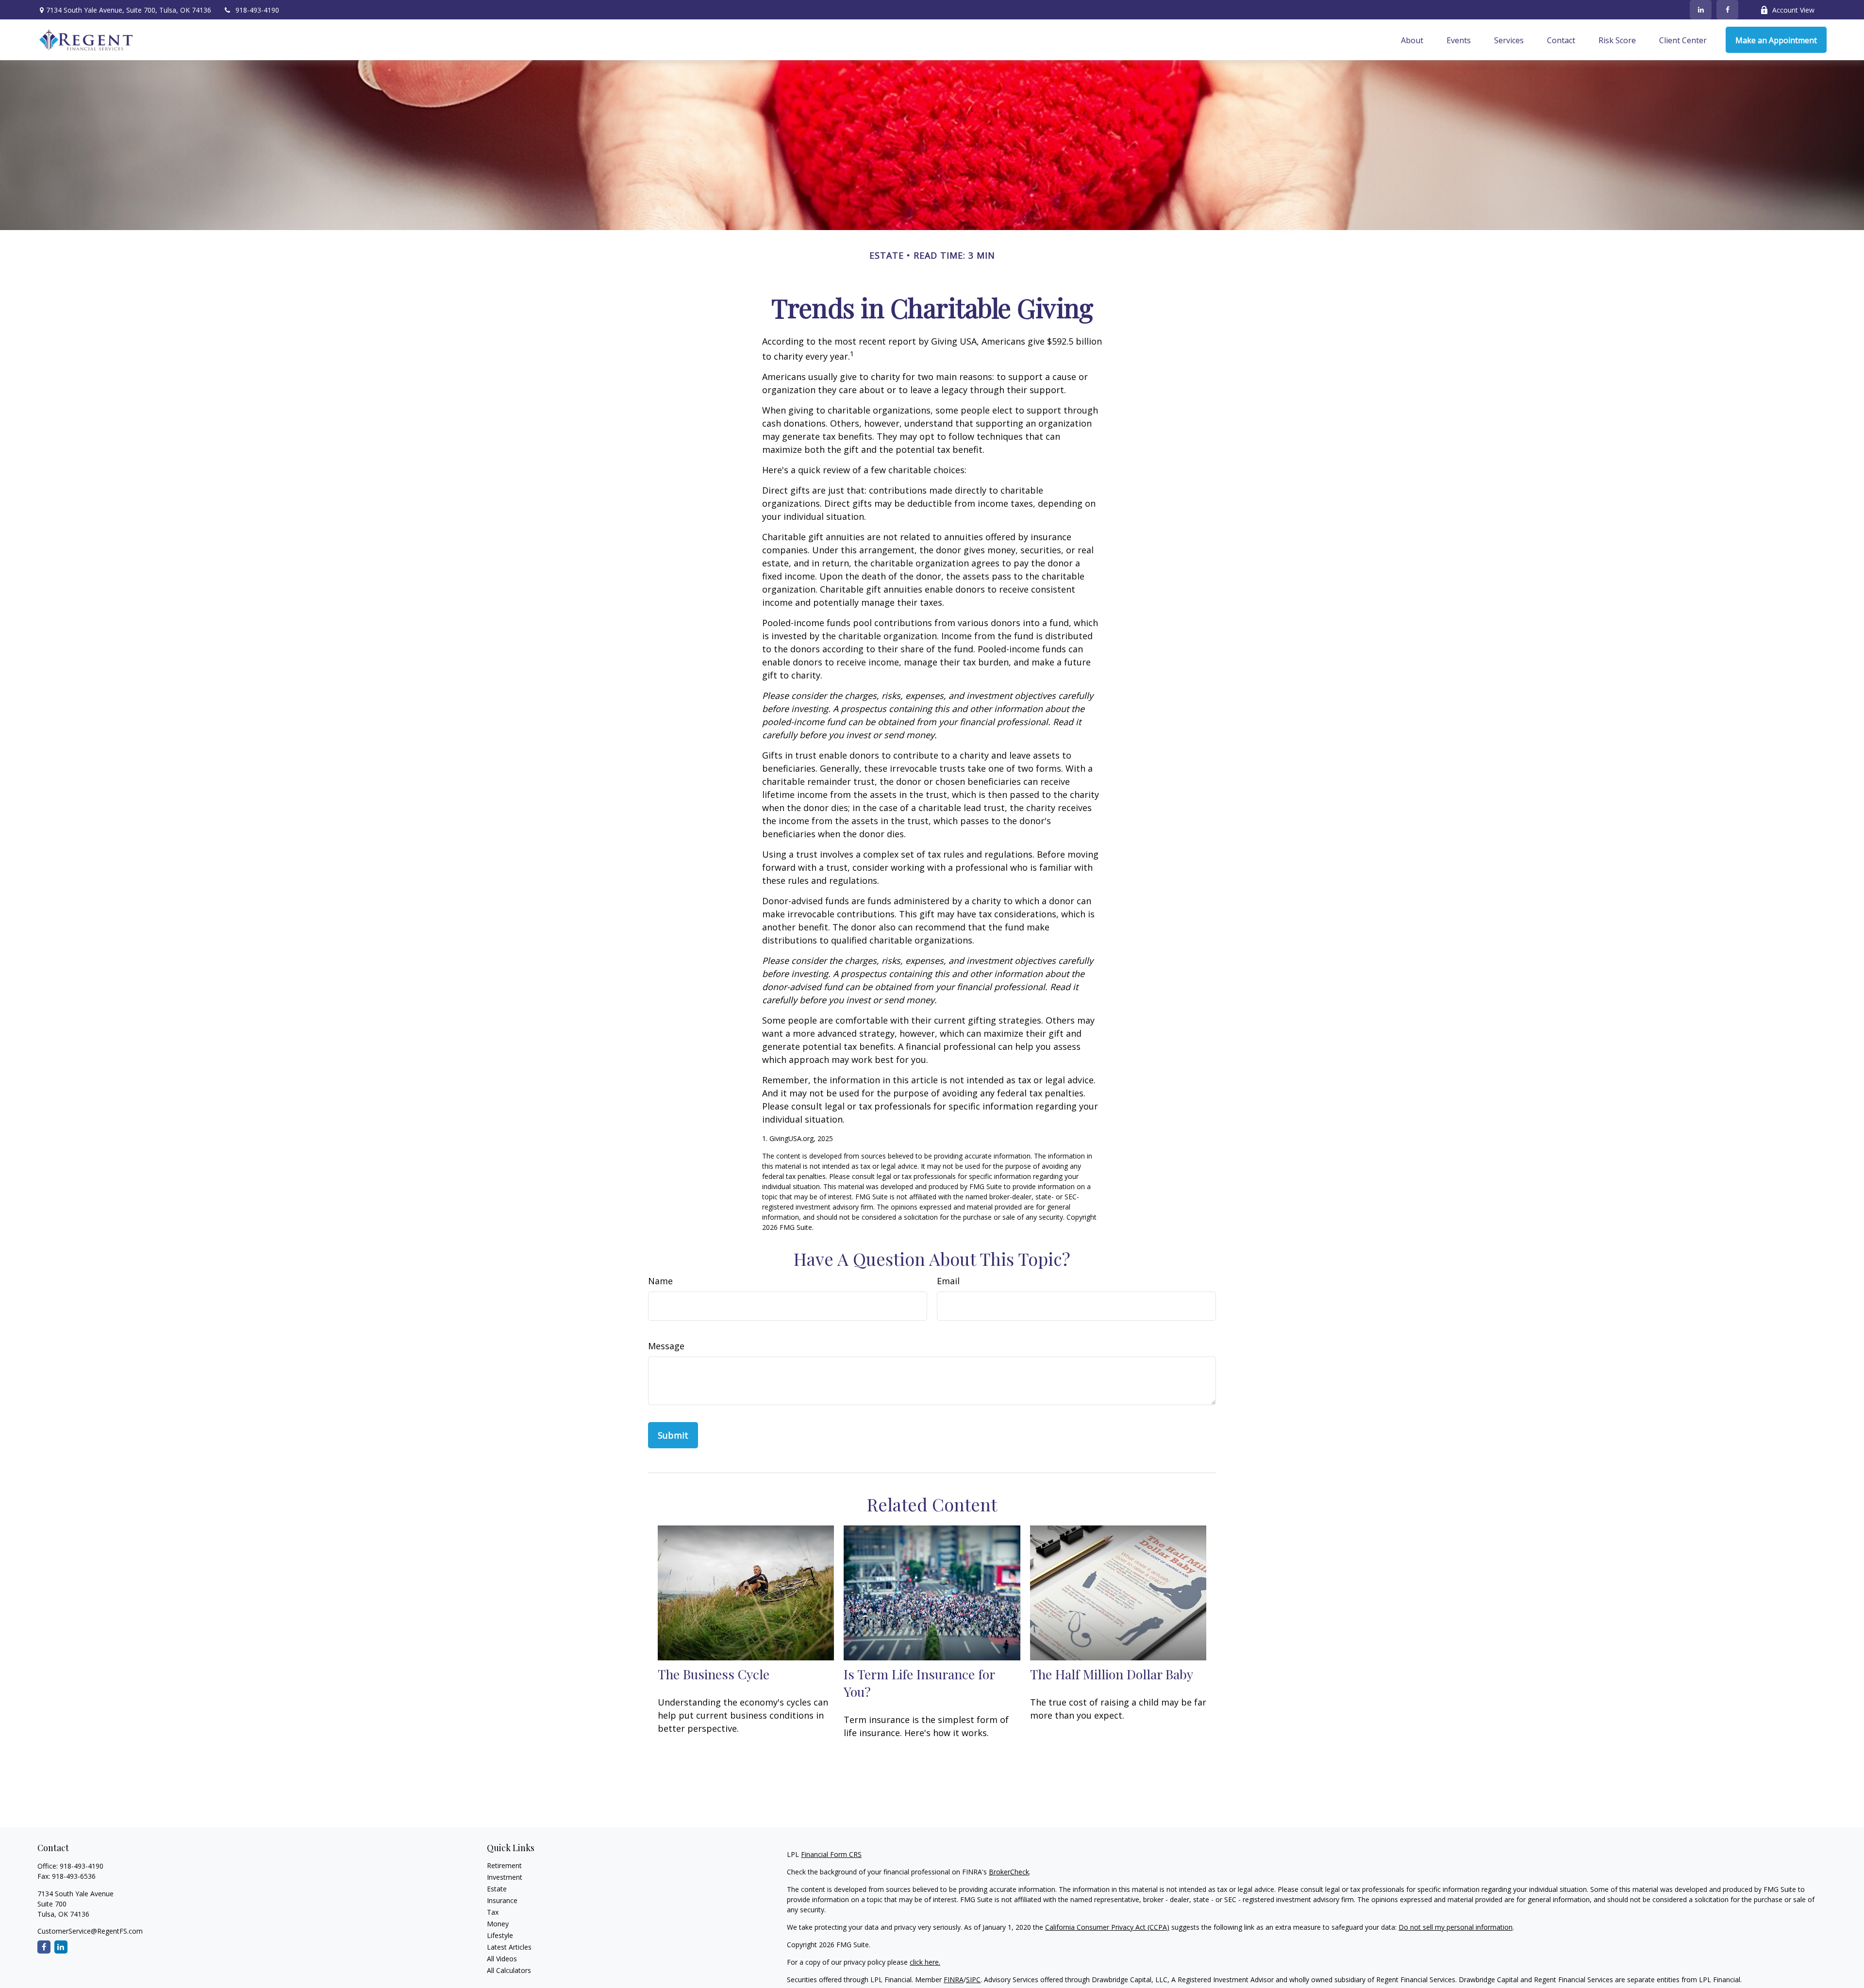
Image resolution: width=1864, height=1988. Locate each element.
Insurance (502, 1900)
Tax (493, 1912)
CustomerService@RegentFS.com (90, 1931)
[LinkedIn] (1701, 10)
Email (948, 1281)
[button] (1412, 40)
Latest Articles (509, 1947)
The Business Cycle (714, 1674)
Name (660, 1281)
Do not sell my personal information (1456, 1927)
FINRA (954, 1980)
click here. (925, 1962)
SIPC (973, 1980)
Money (498, 1924)
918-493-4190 (257, 10)
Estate (497, 1889)
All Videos (502, 1959)
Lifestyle (500, 1935)
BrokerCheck (1009, 1872)
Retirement (504, 1865)
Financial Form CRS (831, 1854)
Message (666, 1346)
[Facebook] (1727, 10)
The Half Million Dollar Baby (1112, 1674)
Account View (1793, 10)
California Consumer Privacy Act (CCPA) (1107, 1927)
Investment (505, 1877)
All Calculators (509, 1970)
